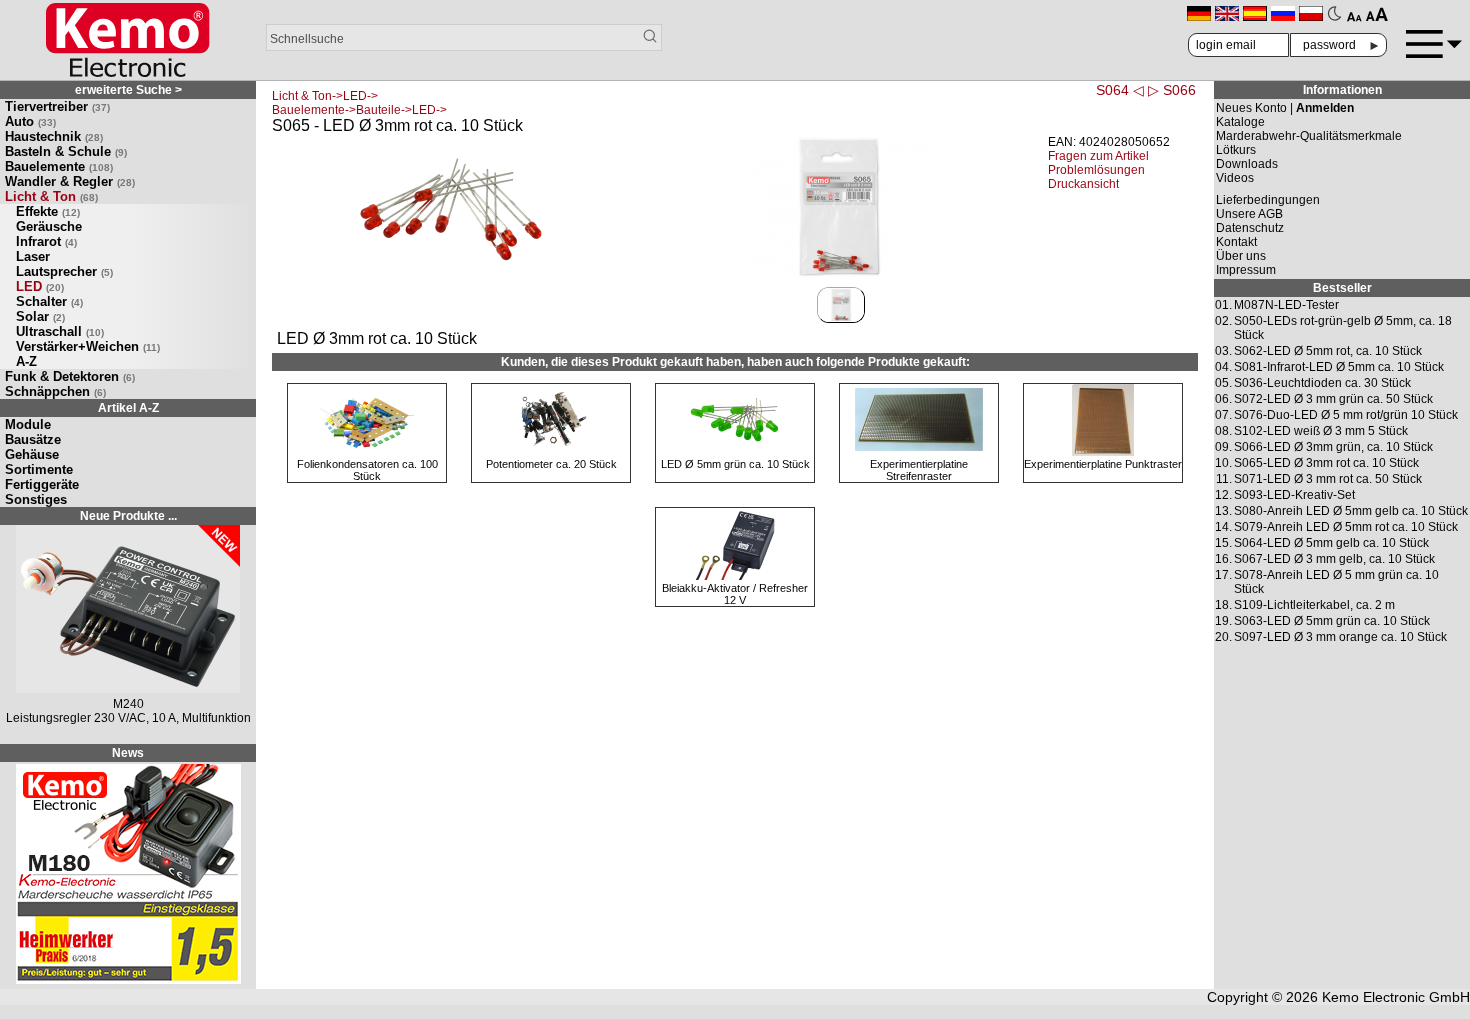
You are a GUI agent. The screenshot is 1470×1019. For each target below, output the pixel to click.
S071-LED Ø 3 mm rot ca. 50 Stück (1328, 479)
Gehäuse (32, 454)
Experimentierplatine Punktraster (1103, 464)
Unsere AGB (1249, 214)
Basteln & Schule (66, 151)
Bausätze (33, 439)
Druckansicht (1083, 184)
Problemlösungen (1096, 170)
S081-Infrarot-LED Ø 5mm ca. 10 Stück (1339, 367)
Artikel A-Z (128, 408)
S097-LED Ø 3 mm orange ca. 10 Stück (1340, 637)
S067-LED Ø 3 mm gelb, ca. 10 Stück (1334, 559)
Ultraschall (60, 331)
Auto (30, 121)
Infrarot (46, 241)
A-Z (26, 361)
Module (28, 424)
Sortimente (39, 469)
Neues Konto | (1285, 108)
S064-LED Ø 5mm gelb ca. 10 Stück (1331, 543)
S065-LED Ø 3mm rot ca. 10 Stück (1326, 463)
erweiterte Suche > (128, 90)
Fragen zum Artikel (1098, 156)
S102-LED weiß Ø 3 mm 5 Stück (1321, 431)
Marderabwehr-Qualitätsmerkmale (1309, 136)
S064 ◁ (1120, 90)
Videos (1235, 178)
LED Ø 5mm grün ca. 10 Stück (735, 464)
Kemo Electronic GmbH (1396, 997)
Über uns (1241, 256)
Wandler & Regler (70, 181)
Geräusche (49, 226)
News (128, 753)
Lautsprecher (64, 271)
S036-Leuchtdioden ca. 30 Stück (1322, 383)
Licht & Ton (51, 196)
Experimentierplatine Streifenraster (919, 470)
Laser (33, 256)
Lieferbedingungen (1268, 200)
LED (40, 286)
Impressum (1246, 270)
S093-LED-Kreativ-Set (1294, 495)
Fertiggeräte (42, 484)
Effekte (48, 211)
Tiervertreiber (57, 106)
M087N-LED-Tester (1286, 305)
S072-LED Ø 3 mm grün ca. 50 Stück (1333, 399)
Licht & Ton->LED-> (325, 96)
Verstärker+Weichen (88, 346)
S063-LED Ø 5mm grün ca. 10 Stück (1332, 621)
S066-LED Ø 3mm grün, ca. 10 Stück (1333, 447)
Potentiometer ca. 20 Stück (551, 464)
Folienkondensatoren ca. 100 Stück (367, 470)
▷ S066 (1172, 90)
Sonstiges (36, 499)
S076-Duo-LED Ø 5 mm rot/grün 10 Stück (1346, 415)
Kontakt (1236, 242)
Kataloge (1240, 122)
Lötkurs (1236, 150)
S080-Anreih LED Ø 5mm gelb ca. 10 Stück (1351, 511)
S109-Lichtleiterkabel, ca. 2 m (1314, 605)
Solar (40, 316)
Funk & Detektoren (70, 376)
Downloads (1247, 164)
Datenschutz (1250, 228)
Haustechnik (54, 136)
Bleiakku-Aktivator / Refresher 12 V (735, 594)
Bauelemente (59, 166)
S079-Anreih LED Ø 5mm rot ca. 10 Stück (1346, 527)
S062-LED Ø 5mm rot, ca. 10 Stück (1328, 351)
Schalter (49, 301)
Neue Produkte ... (128, 516)
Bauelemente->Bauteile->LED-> (359, 110)
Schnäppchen (55, 391)
